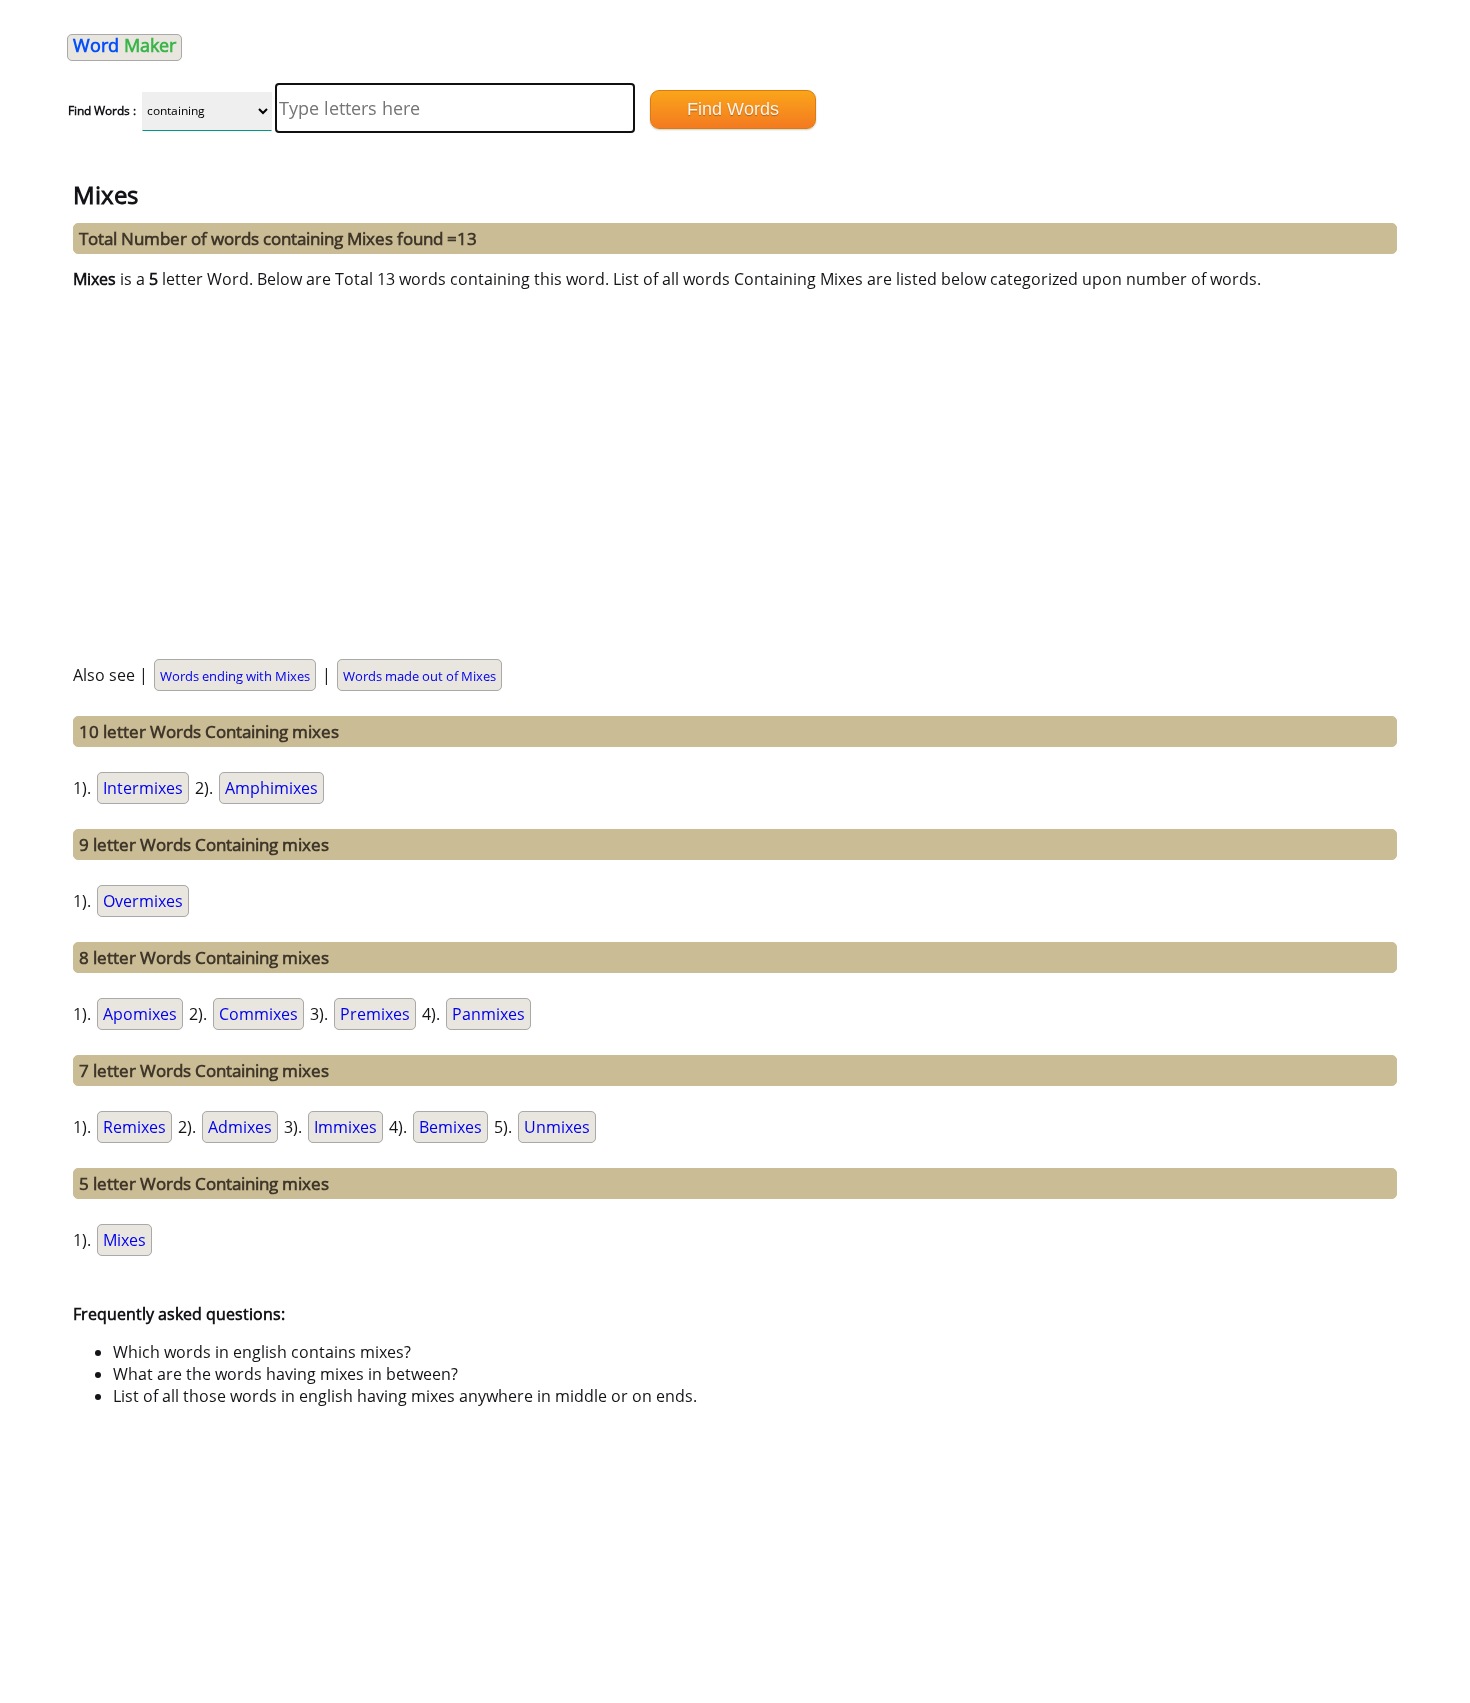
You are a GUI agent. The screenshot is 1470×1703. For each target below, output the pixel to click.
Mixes (124, 1240)
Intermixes (143, 788)
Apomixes (140, 1014)
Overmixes (143, 901)
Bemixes (450, 1127)
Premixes (375, 1014)
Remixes (134, 1127)
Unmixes (557, 1127)
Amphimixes (271, 788)
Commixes (258, 1014)
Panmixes (488, 1014)
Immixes (345, 1127)
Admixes (240, 1127)
